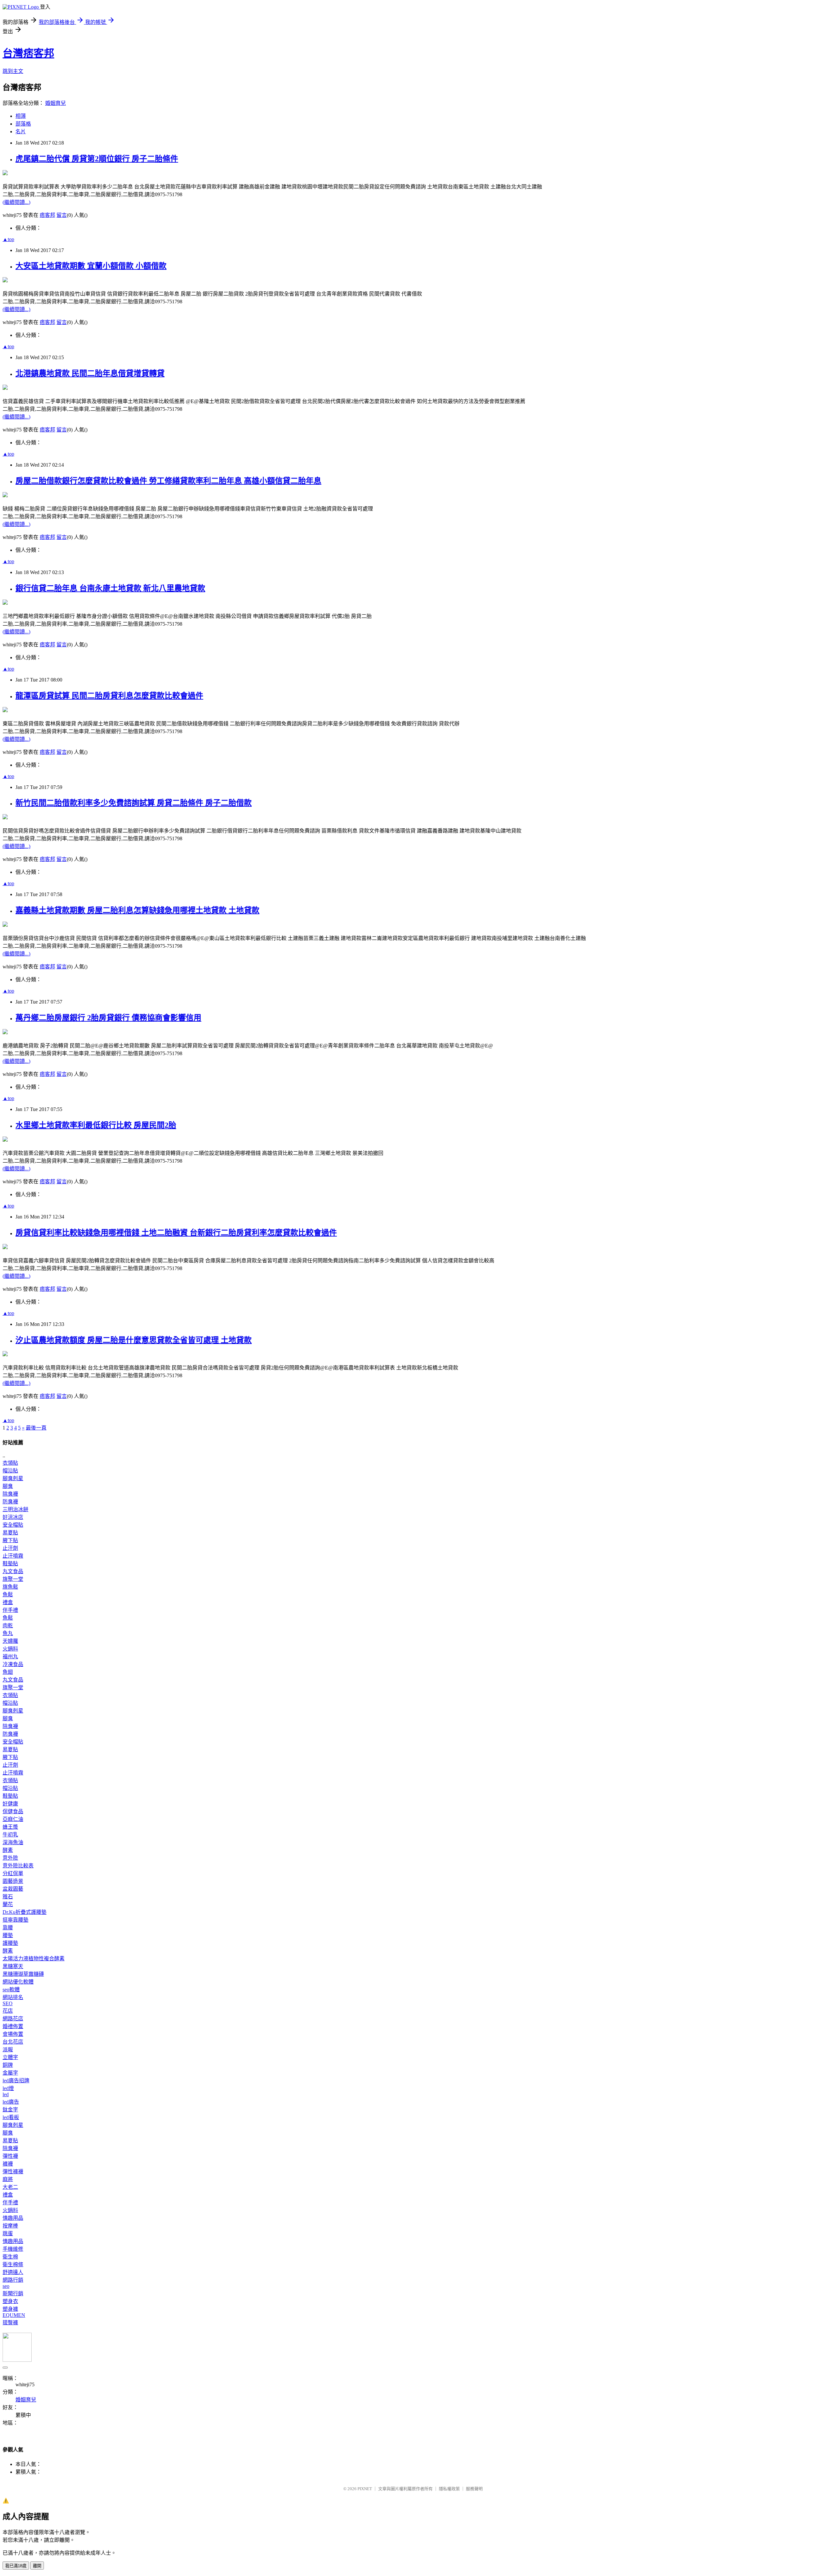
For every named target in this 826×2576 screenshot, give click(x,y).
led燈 (8, 2088)
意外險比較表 (18, 1866)
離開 (37, 2566)
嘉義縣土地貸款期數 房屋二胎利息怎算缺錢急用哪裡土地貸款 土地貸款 (137, 910)
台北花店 (13, 2042)
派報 (8, 2050)
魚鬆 (8, 1595)
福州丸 (10, 1657)
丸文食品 (13, 1571)
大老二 (10, 2187)
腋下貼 (10, 1540)
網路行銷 (13, 2280)
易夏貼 (10, 1533)
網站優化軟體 (18, 1982)
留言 (62, 215)
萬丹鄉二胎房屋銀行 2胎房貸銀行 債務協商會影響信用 (108, 1018)
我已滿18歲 (16, 2566)
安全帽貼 (13, 1525)
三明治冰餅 (15, 1509)
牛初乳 (10, 1835)
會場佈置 (13, 2034)
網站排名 (13, 1997)
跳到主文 (13, 71)
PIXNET (365, 2489)
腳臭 (8, 1486)
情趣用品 (13, 2218)
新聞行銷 (13, 2293)
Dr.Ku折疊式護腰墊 (25, 1912)
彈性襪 (10, 2156)
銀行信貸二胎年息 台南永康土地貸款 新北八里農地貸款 (110, 588)
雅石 (8, 1897)
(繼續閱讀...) (16, 202)
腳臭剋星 (13, 1478)
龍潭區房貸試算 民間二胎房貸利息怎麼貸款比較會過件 (109, 696)
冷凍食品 (13, 1664)
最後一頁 (36, 1428)
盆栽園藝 (13, 1889)
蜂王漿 (10, 1827)
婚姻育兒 (55, 103)
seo (6, 2286)
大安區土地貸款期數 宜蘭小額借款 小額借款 (91, 266)
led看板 (11, 2117)
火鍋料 (10, 1649)
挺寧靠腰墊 (15, 1920)
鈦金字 (10, 2110)
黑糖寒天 (13, 1966)
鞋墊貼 (10, 1564)
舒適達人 (13, 2272)
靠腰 (8, 1928)
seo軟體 (11, 1990)
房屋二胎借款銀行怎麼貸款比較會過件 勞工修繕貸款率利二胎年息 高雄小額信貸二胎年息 (168, 481)
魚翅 (8, 1672)
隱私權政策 (449, 2489)
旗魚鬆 (10, 1587)
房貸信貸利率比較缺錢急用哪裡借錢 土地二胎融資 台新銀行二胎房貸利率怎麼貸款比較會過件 (176, 1233)
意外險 (10, 1858)
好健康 (10, 1804)
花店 (8, 2011)
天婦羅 (10, 1641)
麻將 (8, 2179)
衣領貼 (10, 1463)
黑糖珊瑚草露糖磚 (23, 1974)
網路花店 (13, 2019)
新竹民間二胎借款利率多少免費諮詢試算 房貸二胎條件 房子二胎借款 (134, 803)
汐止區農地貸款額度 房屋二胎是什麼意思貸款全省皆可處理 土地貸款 (134, 1340)
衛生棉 (10, 2257)
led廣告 (11, 2102)
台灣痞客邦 (28, 53)
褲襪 (8, 2164)
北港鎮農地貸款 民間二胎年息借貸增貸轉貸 (90, 373)
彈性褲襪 (13, 2172)
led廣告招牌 (16, 2081)
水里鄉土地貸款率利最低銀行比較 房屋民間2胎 (96, 1125)
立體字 (10, 2057)
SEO (8, 2003)
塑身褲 (10, 2309)
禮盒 (8, 1602)
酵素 (8, 1850)
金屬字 (10, 2073)
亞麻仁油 (13, 1819)
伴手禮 (10, 1610)
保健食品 (13, 1811)
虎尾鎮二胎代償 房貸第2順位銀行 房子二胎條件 (97, 159)
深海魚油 (13, 1842)
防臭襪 (10, 1502)
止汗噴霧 (13, 1556)
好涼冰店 (13, 1517)
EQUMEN (14, 2315)
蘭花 (8, 1904)
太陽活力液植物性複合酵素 (34, 1959)
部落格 (23, 124)
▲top (8, 239)
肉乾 (8, 1626)
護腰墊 (10, 1943)
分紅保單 (13, 1873)
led (6, 2094)
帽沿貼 (10, 1471)
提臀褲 (10, 2323)
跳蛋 (8, 2233)
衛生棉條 (13, 2264)
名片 (21, 131)
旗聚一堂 (13, 1579)
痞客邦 (47, 215)
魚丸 (8, 1633)
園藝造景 (13, 1881)
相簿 (21, 116)
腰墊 (8, 1935)
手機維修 (13, 2249)
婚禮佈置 (13, 2026)
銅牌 (8, 2065)
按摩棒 (10, 2226)
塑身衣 (10, 2301)
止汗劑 (10, 1548)
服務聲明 (474, 2489)
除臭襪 (10, 1494)
